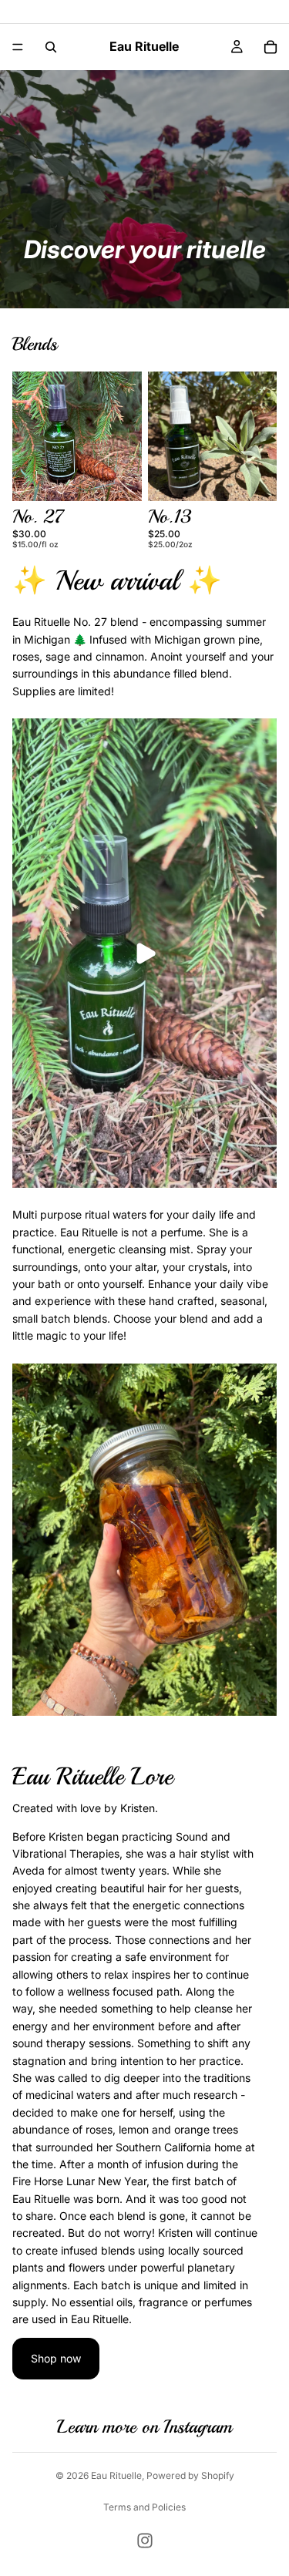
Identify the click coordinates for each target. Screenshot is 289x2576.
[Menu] (18, 47)
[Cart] (271, 47)
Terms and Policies (144, 2507)
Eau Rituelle (116, 2475)
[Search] (51, 47)
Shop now (56, 2358)
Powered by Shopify (190, 2475)
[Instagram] (145, 2541)
